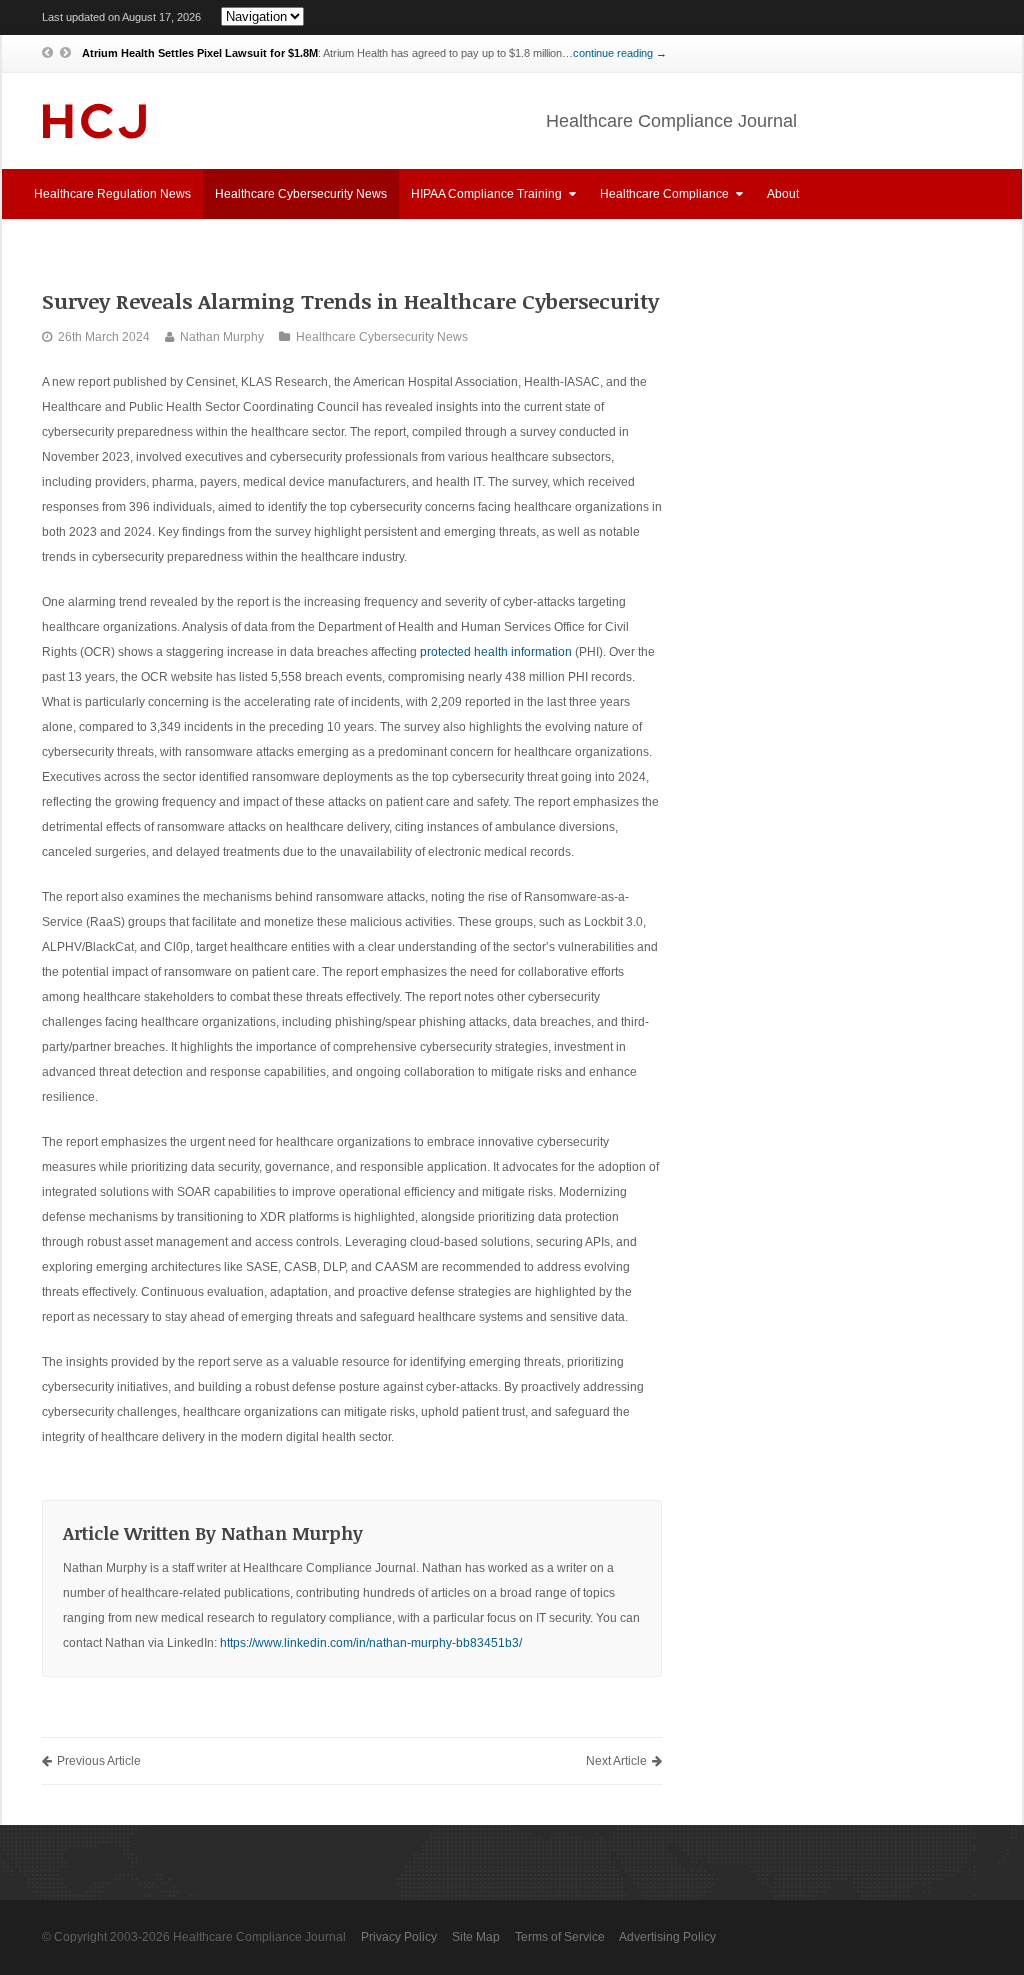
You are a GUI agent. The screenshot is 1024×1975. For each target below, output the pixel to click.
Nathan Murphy (222, 337)
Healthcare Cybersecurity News (301, 194)
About (783, 194)
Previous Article (99, 1761)
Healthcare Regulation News (112, 194)
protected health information (496, 652)
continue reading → (620, 53)
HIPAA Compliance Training (488, 194)
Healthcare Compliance (666, 194)
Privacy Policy (399, 1937)
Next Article (616, 1761)
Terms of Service (560, 1937)
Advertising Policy (667, 1937)
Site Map (476, 1937)
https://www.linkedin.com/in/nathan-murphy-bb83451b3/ (371, 1643)
